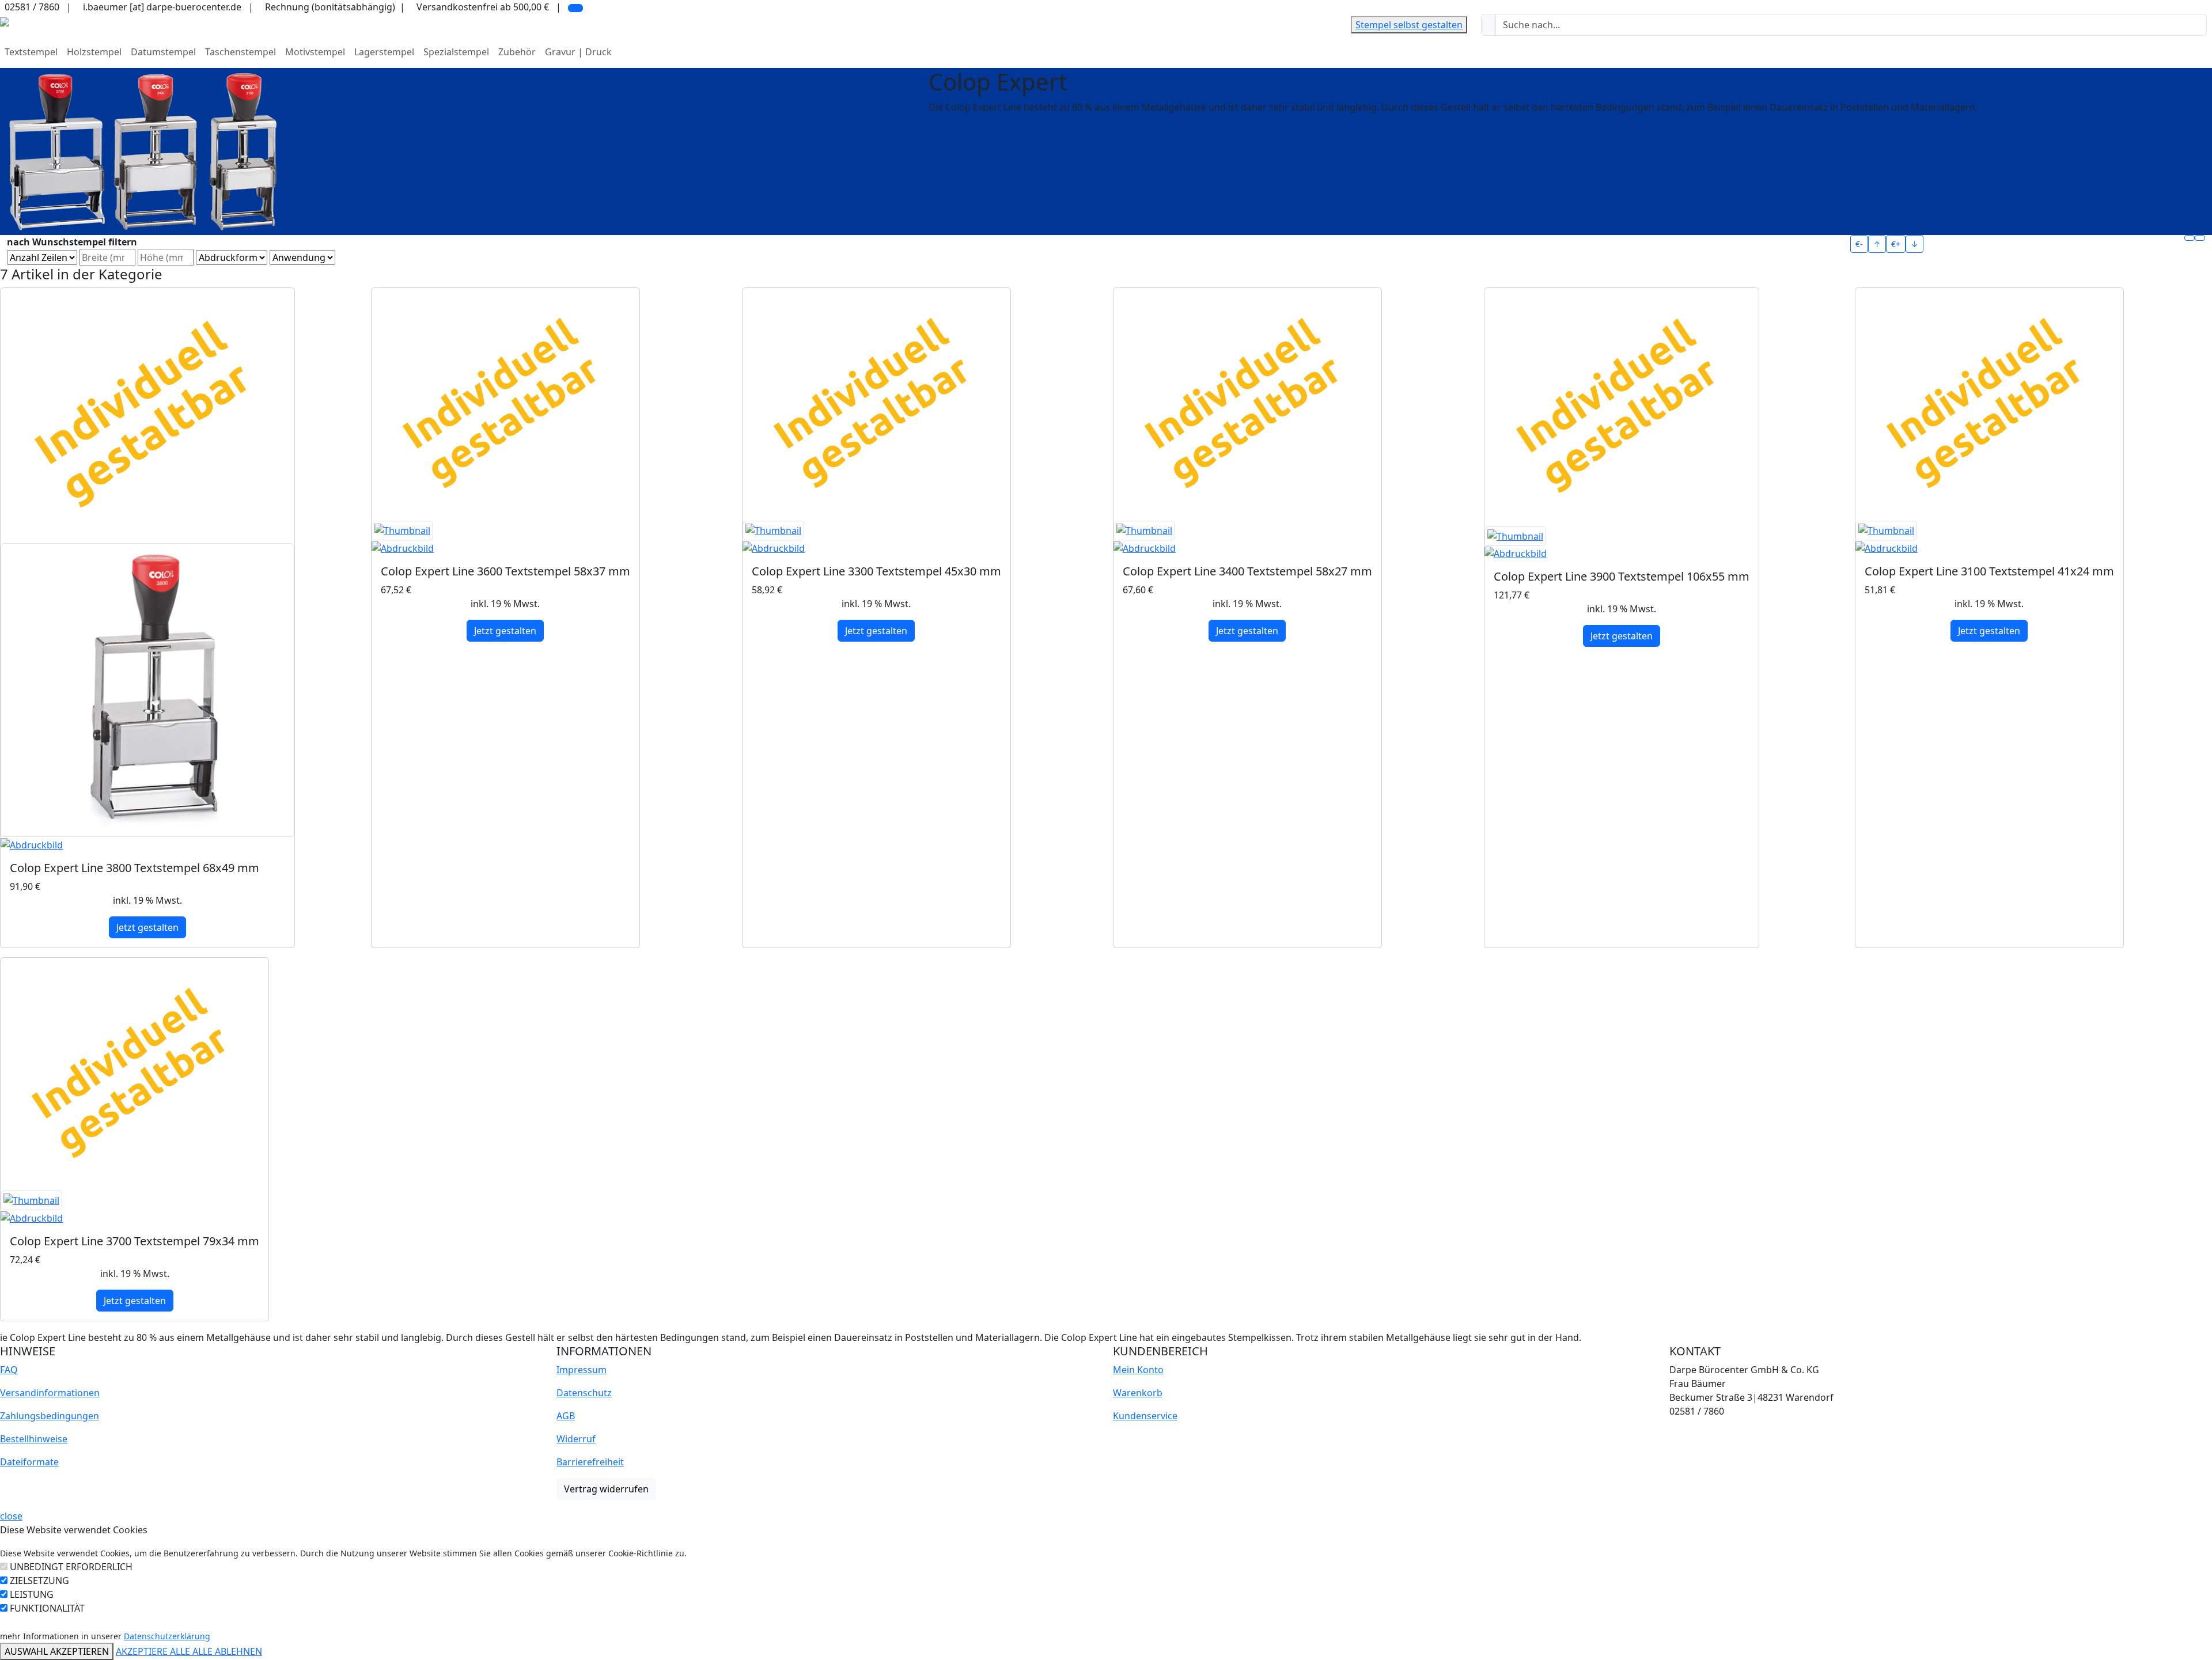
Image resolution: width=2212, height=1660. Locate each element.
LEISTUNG (32, 1594)
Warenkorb (1138, 1393)
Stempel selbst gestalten (1409, 25)
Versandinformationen (50, 1393)
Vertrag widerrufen (606, 1489)
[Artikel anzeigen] (147, 698)
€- (1859, 244)
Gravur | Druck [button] (578, 52)
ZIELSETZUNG (39, 1581)
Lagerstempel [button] (384, 52)
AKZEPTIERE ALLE (154, 1651)
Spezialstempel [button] (456, 52)
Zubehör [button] (517, 52)
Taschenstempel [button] (240, 52)
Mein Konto (1138, 1370)
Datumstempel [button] (163, 52)
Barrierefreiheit (590, 1462)
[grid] (2190, 238)
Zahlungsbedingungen (50, 1416)
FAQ (9, 1370)
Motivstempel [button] (315, 52)
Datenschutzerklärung (167, 1636)
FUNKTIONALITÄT (47, 1608)
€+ (1896, 244)
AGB (566, 1416)
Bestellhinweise (34, 1439)
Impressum (582, 1370)
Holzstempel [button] (94, 52)
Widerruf (576, 1439)
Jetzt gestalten (147, 927)
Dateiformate (29, 1462)
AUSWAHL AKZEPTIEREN (57, 1651)
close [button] (11, 1516)
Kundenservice (1145, 1416)
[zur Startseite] (5, 21)
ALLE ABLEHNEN (227, 1651)
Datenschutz (584, 1393)
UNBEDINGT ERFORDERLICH (71, 1567)
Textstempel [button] (31, 52)
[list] (2200, 238)
